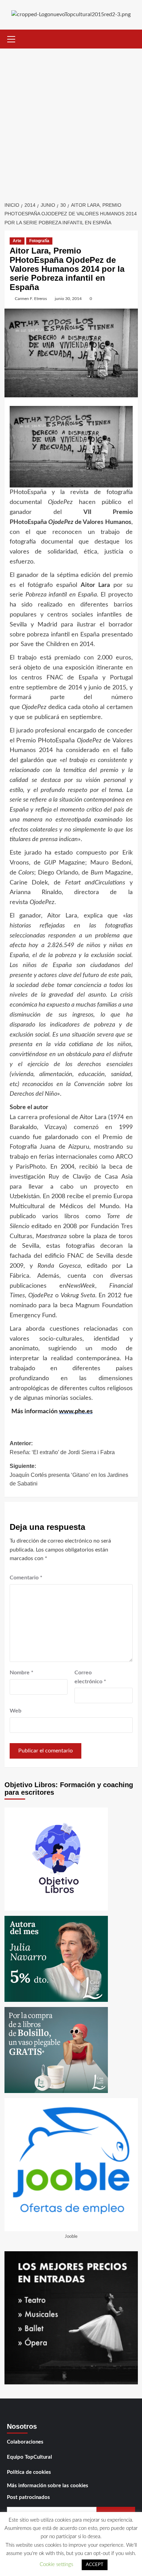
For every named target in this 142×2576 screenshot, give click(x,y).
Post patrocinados (28, 2497)
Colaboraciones (25, 2442)
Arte (17, 241)
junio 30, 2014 (68, 299)
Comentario (26, 1578)
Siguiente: (69, 1475)
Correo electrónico (90, 1677)
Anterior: (62, 1448)
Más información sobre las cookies (48, 2486)
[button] (11, 38)
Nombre (22, 1673)
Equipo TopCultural (29, 2457)
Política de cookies (29, 2472)
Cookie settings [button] (56, 2564)
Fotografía (39, 241)
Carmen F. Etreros (31, 299)
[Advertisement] (71, 123)
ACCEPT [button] (95, 2565)
